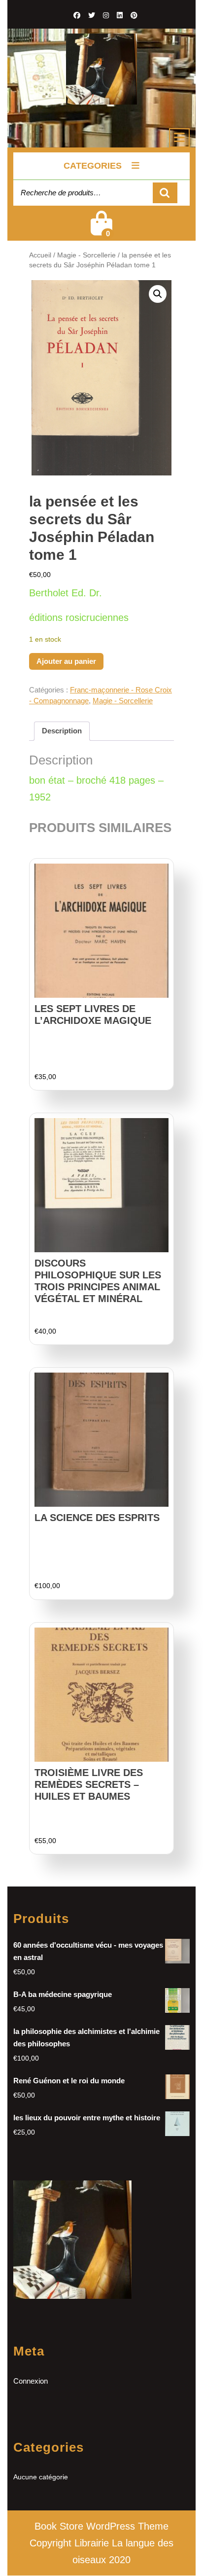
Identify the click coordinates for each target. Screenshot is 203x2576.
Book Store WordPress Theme (101, 2526)
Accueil (40, 255)
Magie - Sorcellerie (86, 255)
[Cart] (101, 230)
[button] (158, 294)
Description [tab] (62, 731)
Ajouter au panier (66, 661)
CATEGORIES (93, 166)
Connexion (31, 2381)
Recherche (165, 193)
